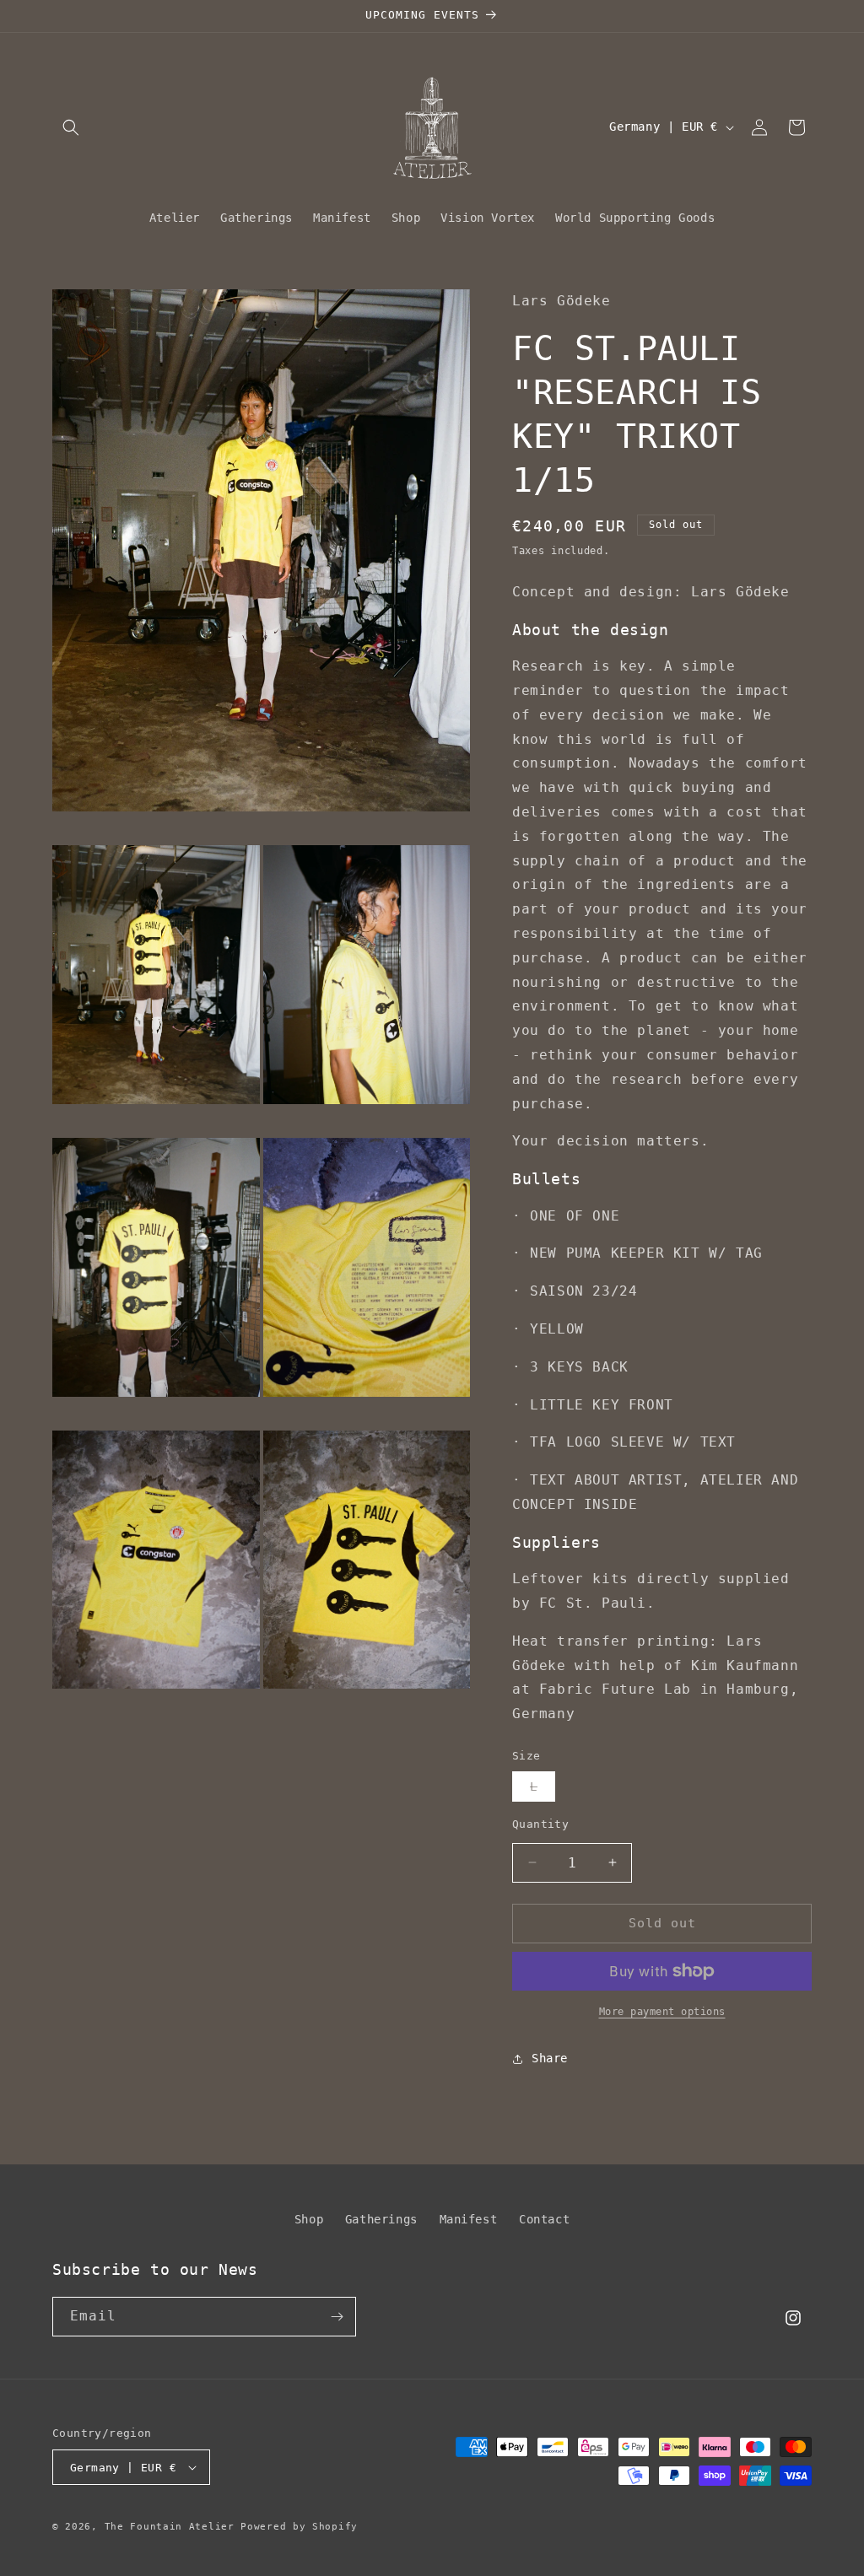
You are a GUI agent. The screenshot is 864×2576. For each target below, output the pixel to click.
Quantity (540, 1824)
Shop (309, 2219)
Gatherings (381, 2219)
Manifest (469, 2219)
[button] (71, 127)
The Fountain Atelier (170, 2527)
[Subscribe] (337, 2317)
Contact (544, 2219)
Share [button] (550, 2058)
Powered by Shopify (299, 2527)
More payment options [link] (662, 2012)
